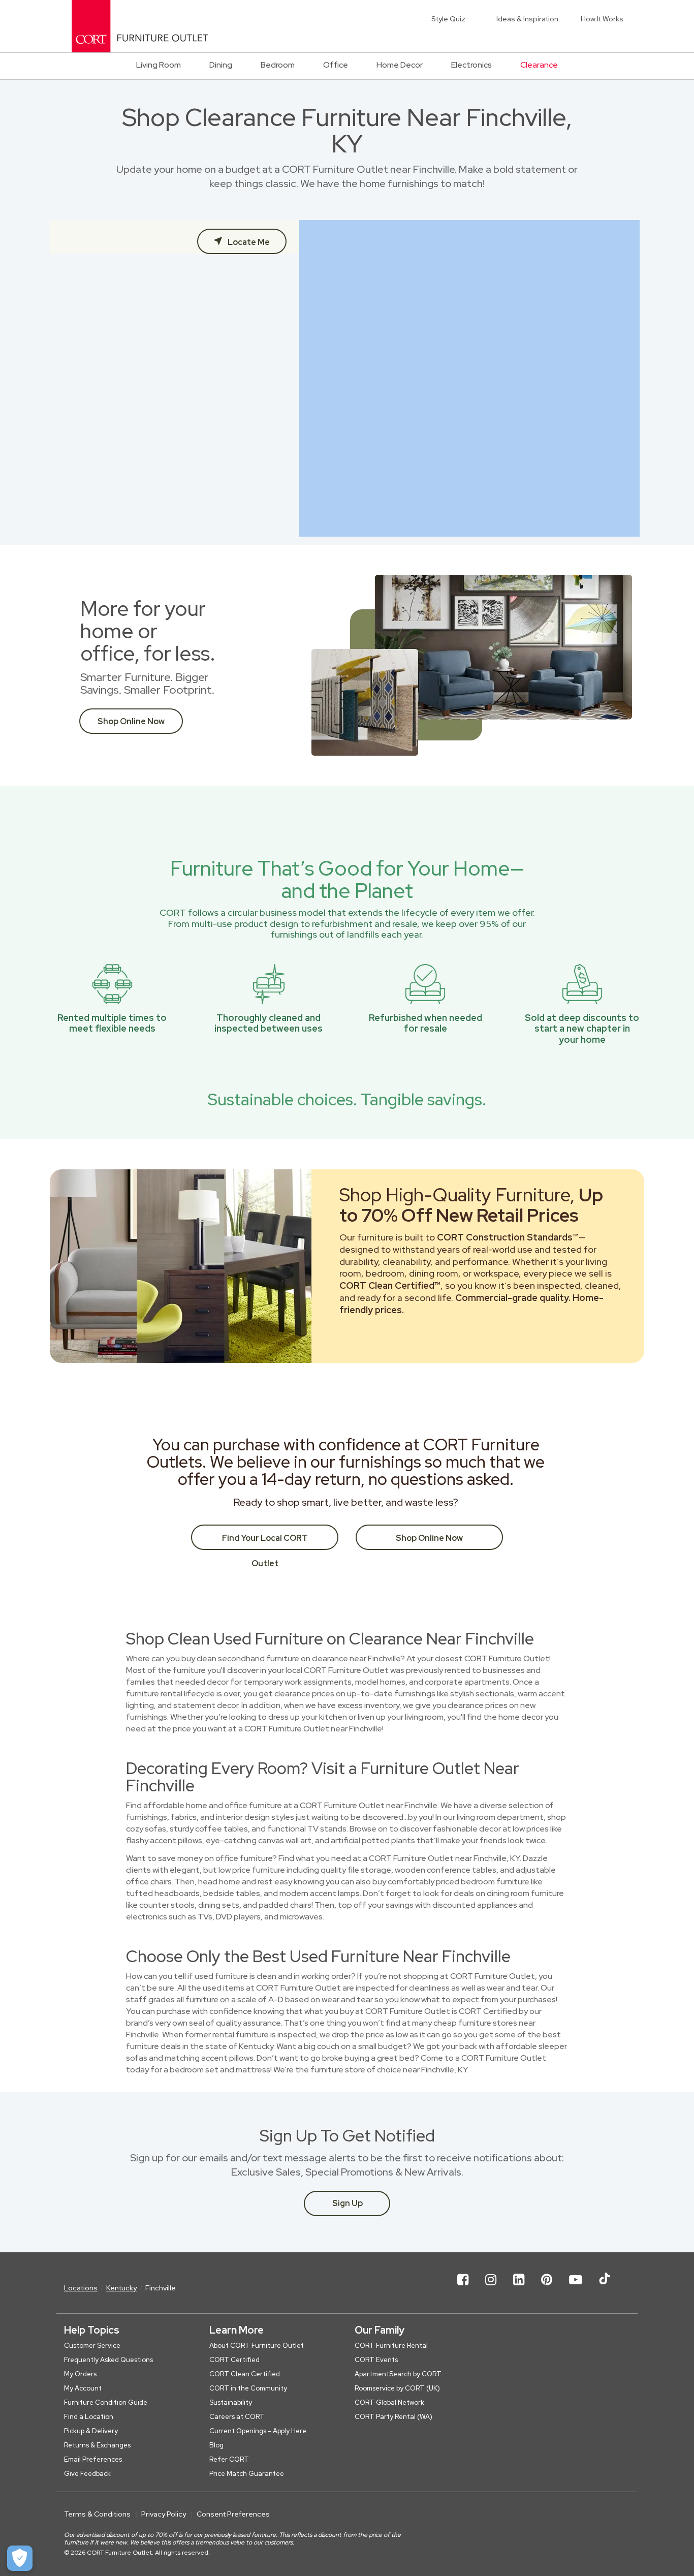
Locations (81, 2288)
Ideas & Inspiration (527, 19)
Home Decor (400, 65)
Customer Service (92, 2346)
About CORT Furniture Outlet (257, 2346)
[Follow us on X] (605, 2288)
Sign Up (348, 2203)
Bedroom (278, 65)
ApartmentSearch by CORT (398, 2374)
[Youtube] (576, 2288)
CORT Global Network (389, 2402)
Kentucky (121, 2288)
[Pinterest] (547, 2288)
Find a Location (89, 2417)
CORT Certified (234, 2360)
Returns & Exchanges (97, 2445)
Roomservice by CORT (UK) (397, 2388)
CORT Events (376, 2360)
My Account (83, 2388)
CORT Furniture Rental (391, 2346)
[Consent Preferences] (20, 2558)
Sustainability (231, 2402)
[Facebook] (463, 2288)
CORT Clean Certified (245, 2374)
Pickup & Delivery (91, 2431)
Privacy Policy (164, 2514)
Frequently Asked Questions (108, 2360)
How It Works (602, 19)
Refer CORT (229, 2459)
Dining (221, 65)
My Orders (80, 2374)
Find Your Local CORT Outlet (265, 1541)
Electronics (471, 65)
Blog (216, 2445)
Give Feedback (87, 2474)
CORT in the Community (248, 2388)
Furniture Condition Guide (106, 2402)
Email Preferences (93, 2459)
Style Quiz (448, 19)
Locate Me (248, 242)
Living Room (159, 65)
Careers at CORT (237, 2417)
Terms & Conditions (97, 2514)
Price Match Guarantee (247, 2474)
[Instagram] (491, 2288)
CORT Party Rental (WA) (393, 2417)
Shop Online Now (131, 721)
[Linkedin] (519, 2288)
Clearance (539, 65)
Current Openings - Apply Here (258, 2431)
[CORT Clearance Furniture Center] (140, 26)
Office (336, 65)
